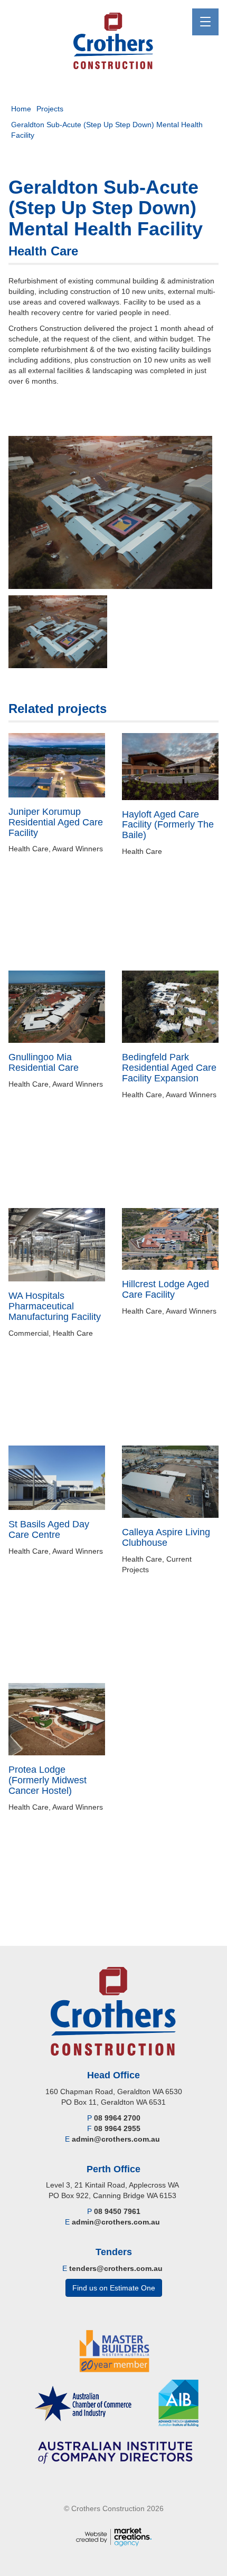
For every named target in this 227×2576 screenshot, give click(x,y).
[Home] (114, 41)
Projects (50, 109)
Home (21, 109)
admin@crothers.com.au (116, 2139)
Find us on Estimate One (114, 2288)
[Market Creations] (114, 2536)
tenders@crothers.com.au (116, 2268)
